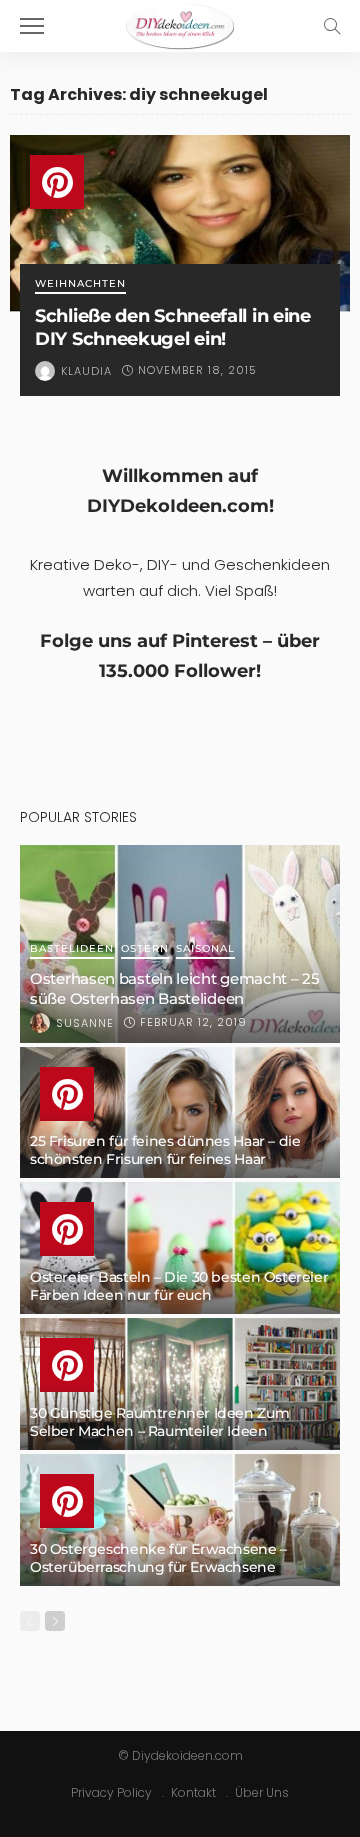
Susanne (85, 1023)
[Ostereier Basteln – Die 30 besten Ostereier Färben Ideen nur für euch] (180, 1248)
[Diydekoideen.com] (180, 23)
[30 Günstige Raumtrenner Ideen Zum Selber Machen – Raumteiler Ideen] (180, 1384)
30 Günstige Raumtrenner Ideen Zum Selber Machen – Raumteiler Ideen (159, 1422)
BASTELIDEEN (72, 949)
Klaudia (86, 371)
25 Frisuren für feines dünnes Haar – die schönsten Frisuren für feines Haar (165, 1150)
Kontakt (193, 1792)
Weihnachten (80, 284)
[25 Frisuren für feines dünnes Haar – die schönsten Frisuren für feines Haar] (180, 1113)
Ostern (145, 949)
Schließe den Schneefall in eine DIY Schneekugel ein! (173, 327)
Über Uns (262, 1792)
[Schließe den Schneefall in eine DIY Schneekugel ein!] (180, 223)
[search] (332, 26)
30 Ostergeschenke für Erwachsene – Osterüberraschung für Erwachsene (158, 1558)
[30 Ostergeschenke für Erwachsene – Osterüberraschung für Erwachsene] (180, 1520)
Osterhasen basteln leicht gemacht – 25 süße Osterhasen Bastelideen (175, 988)
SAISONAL (205, 949)
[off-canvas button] (32, 26)
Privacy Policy (111, 1792)
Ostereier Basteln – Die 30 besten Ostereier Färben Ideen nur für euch (179, 1286)
